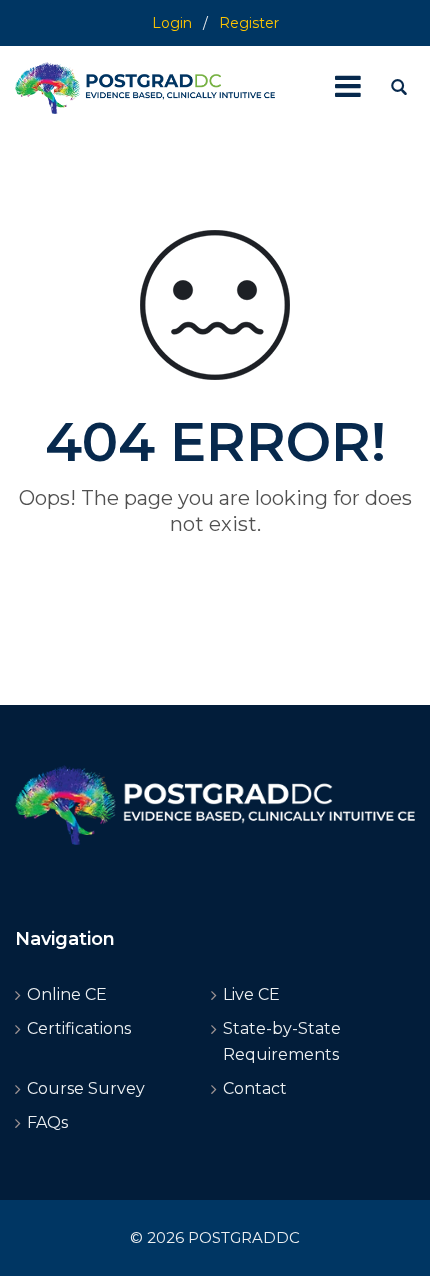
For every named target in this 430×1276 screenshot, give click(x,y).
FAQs (47, 1122)
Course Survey (86, 1088)
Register (249, 23)
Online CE (67, 994)
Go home (215, 560)
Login (172, 23)
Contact (255, 1088)
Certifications (79, 1028)
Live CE (251, 994)
